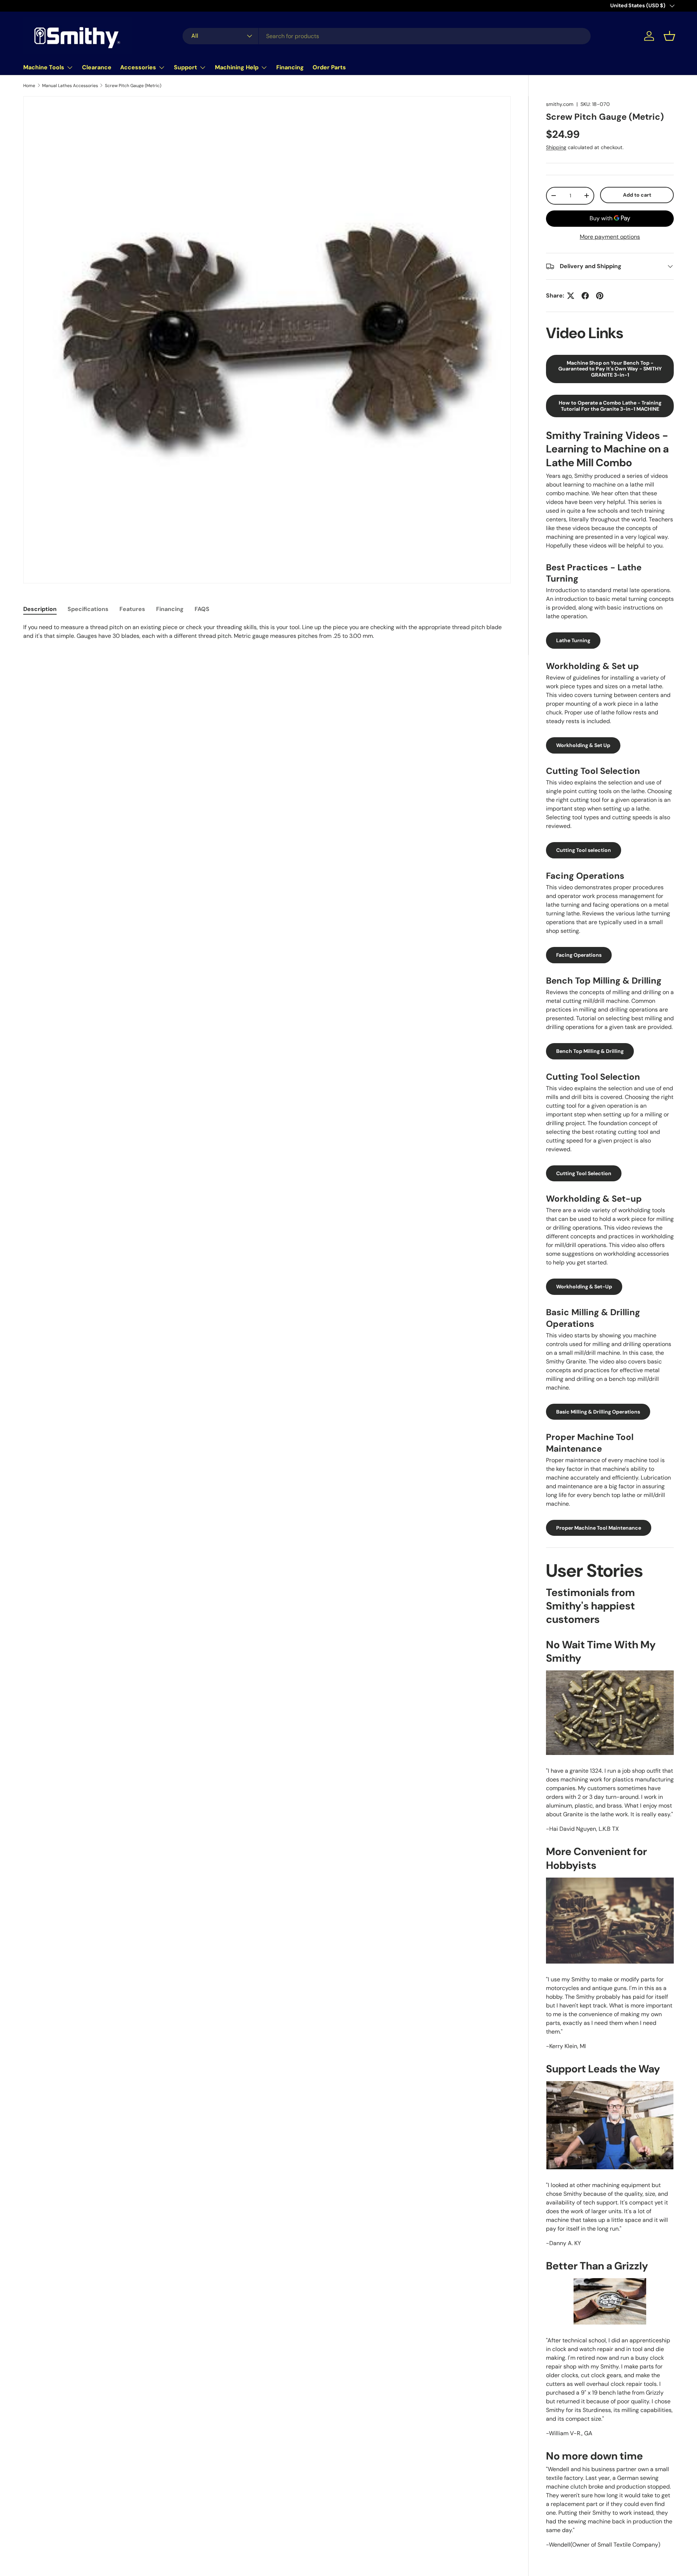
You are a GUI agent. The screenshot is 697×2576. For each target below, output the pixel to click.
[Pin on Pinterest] (600, 296)
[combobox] (387, 36)
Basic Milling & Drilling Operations (598, 1412)
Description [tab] (40, 609)
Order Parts (329, 67)
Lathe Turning (573, 640)
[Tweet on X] (571, 296)
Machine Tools (44, 67)
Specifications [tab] (88, 609)
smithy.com (560, 104)
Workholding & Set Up (583, 745)
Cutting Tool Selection (584, 1173)
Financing (290, 67)
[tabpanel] (267, 632)
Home (29, 86)
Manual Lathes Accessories (70, 86)
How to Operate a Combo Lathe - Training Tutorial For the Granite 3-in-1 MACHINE (610, 406)
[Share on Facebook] (585, 296)
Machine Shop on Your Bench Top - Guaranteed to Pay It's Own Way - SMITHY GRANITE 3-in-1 (610, 369)
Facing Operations (579, 955)
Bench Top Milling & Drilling (590, 1051)
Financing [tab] (170, 609)
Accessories (138, 67)
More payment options (610, 237)
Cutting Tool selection (584, 850)
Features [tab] (132, 609)
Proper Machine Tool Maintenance (599, 1528)
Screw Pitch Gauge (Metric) (133, 86)
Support (186, 67)
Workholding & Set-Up (584, 1287)
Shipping (556, 147)
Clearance (97, 67)
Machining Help (237, 67)
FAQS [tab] (202, 609)
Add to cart (637, 195)
